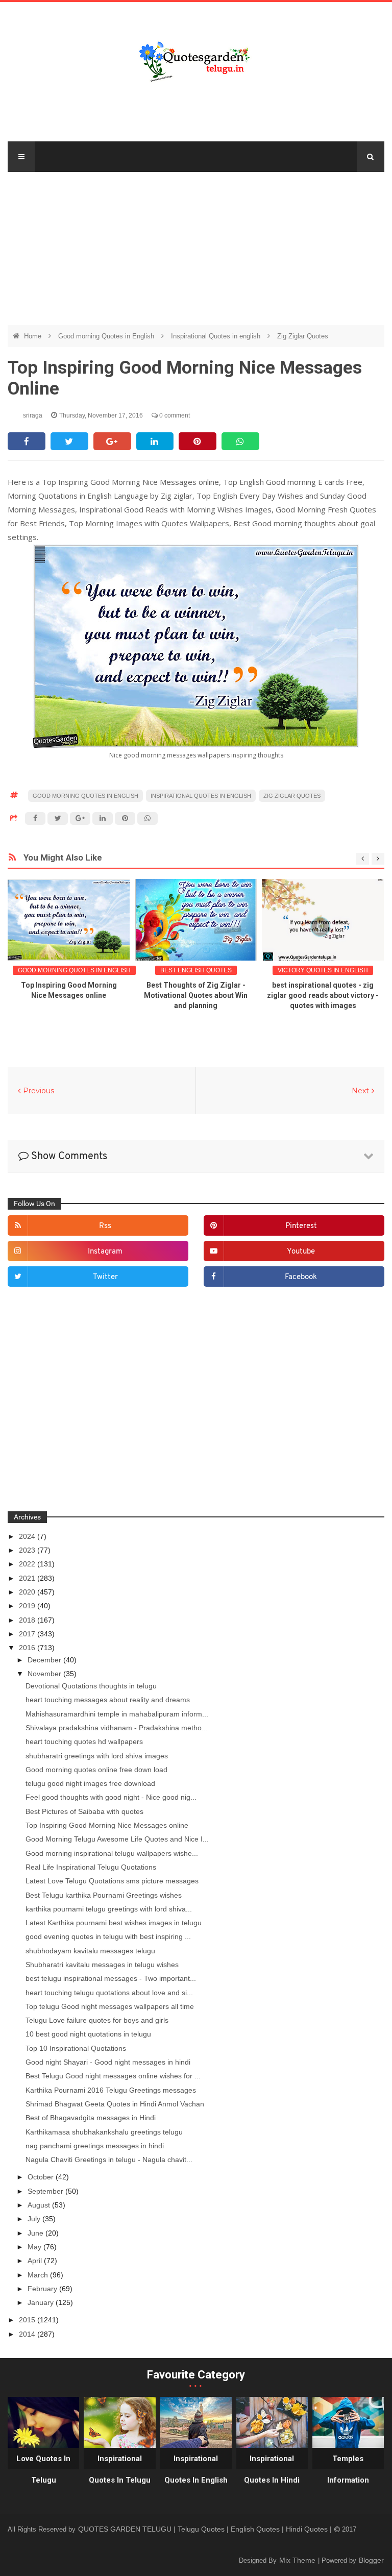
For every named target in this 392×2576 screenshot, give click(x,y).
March (39, 2275)
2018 (28, 1620)
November (45, 1674)
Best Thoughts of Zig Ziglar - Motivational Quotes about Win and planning (196, 995)
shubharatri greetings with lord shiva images (97, 1756)
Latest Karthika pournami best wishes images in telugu (114, 1923)
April (36, 2261)
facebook (301, 1277)
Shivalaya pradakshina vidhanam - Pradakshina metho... (117, 1728)
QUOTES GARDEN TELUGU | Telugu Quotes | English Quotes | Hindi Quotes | (206, 2529)
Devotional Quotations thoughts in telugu (91, 1686)
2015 (28, 2320)
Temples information (348, 2469)
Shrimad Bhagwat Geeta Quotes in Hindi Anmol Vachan (115, 2104)
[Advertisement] (196, 243)
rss (105, 1226)
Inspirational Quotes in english (217, 336)
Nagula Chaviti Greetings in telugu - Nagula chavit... (109, 2160)
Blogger (371, 2560)
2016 (28, 1648)
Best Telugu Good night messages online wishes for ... (113, 2076)
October (42, 2177)
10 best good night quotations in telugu (88, 2034)
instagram (105, 1252)
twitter (105, 1277)
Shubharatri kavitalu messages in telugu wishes (102, 1965)
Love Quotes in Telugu (43, 2469)
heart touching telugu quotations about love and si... (109, 1993)
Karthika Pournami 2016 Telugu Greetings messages (111, 2090)
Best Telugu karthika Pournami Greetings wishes (104, 1895)
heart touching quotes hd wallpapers (84, 1741)
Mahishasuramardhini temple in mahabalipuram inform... (117, 1714)
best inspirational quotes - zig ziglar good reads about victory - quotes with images (323, 995)
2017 (28, 1634)
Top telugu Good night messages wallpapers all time (110, 2006)
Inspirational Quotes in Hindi (272, 2469)
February (43, 2289)
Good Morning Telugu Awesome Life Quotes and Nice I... (117, 1839)
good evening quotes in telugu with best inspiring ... (108, 1936)
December (45, 1660)
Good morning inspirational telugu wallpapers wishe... (112, 1853)
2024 (28, 1536)
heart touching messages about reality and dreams (108, 1700)
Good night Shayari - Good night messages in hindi (108, 2062)
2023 (28, 1550)
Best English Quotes (196, 970)
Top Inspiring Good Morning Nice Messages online (107, 1825)
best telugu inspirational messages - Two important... (111, 1978)
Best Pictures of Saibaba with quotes (84, 1811)
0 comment (174, 415)
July (35, 2219)
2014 (28, 2334)
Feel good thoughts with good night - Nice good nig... (111, 1797)
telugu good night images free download (90, 1783)
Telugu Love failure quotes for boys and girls (97, 2020)
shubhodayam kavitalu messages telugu (90, 1951)
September (46, 2191)
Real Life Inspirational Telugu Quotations (91, 1867)
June (36, 2233)
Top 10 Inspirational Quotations (76, 2048)
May (35, 2247)
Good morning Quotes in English (107, 336)
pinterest (301, 1226)
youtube (301, 1252)
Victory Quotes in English (323, 970)
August (40, 2205)
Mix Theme (298, 2560)
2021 (28, 1578)
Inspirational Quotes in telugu (120, 2469)
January (42, 2302)
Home (34, 336)
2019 (28, 1606)
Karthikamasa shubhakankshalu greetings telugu (104, 2132)
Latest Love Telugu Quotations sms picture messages (112, 1881)
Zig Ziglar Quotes (303, 336)
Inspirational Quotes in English (196, 2469)
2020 (28, 1592)
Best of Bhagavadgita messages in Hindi (91, 2118)
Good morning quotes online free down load (96, 1770)
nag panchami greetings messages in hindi (95, 2146)
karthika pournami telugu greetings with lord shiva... (109, 1909)
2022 (28, 1564)
